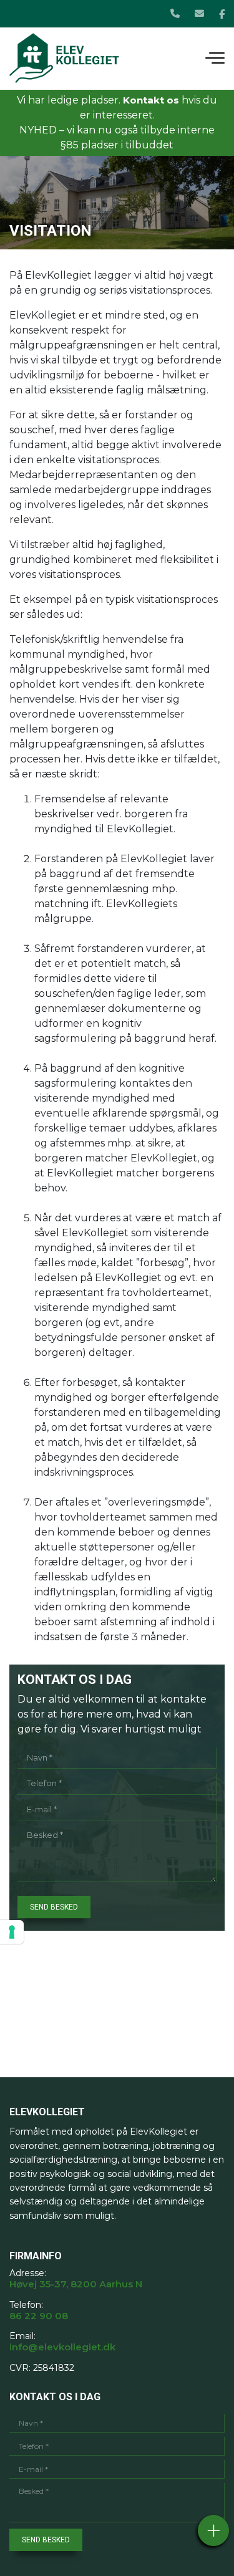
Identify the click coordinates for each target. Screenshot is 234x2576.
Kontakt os (151, 100)
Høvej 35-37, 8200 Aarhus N (76, 2284)
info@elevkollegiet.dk (62, 2347)
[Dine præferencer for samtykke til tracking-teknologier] (12, 1932)
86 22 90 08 (39, 2316)
